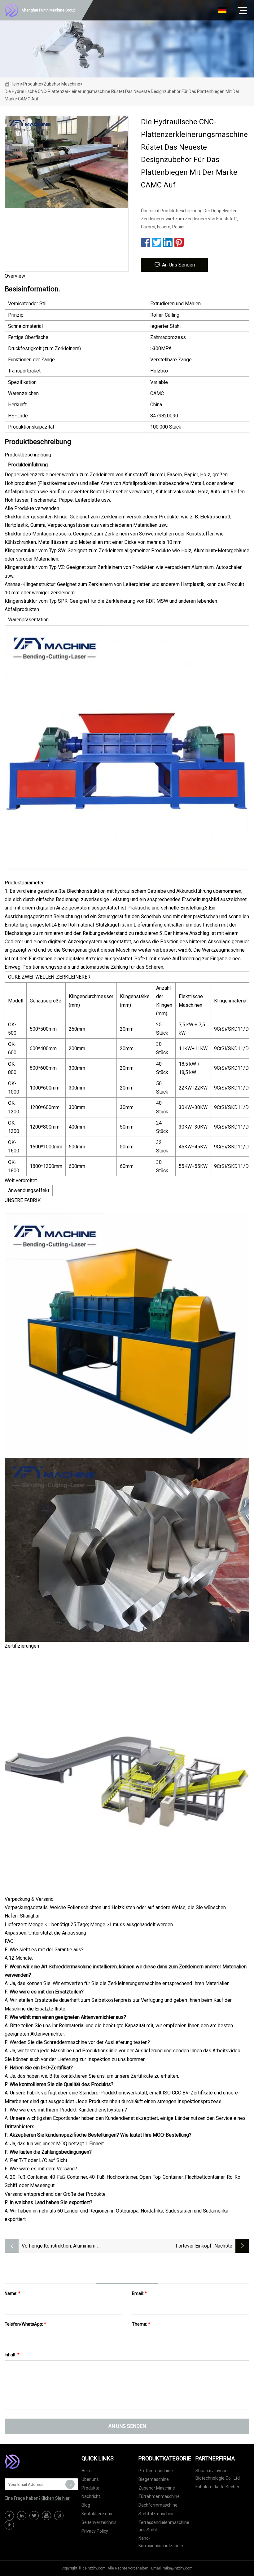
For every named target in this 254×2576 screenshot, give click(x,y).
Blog (86, 2505)
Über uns (90, 2479)
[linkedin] (22, 2516)
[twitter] (34, 2516)
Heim (16, 84)
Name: (13, 2293)
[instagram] (59, 2516)
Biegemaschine (154, 2479)
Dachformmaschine (158, 2505)
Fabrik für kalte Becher (217, 2487)
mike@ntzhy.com (178, 2568)
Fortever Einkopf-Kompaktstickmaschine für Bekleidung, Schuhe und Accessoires (171, 2246)
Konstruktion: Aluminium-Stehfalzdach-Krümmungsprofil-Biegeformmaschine (78, 2246)
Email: (139, 2293)
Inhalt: (12, 2355)
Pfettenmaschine (156, 2471)
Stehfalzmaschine (157, 2514)
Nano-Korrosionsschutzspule (161, 2542)
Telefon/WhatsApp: (25, 2324)
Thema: (141, 2324)
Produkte (32, 84)
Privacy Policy (95, 2531)
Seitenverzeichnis (99, 2522)
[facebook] (9, 2516)
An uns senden (178, 265)
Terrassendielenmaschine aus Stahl (164, 2526)
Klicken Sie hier (55, 2498)
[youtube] (46, 2516)
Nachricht (91, 2496)
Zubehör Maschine (62, 84)
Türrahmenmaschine (159, 2496)
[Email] (70, 2484)
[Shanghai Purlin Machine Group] (36, 2462)
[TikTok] (9, 2525)
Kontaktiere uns (97, 2514)
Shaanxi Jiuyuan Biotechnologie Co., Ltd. (218, 2474)
